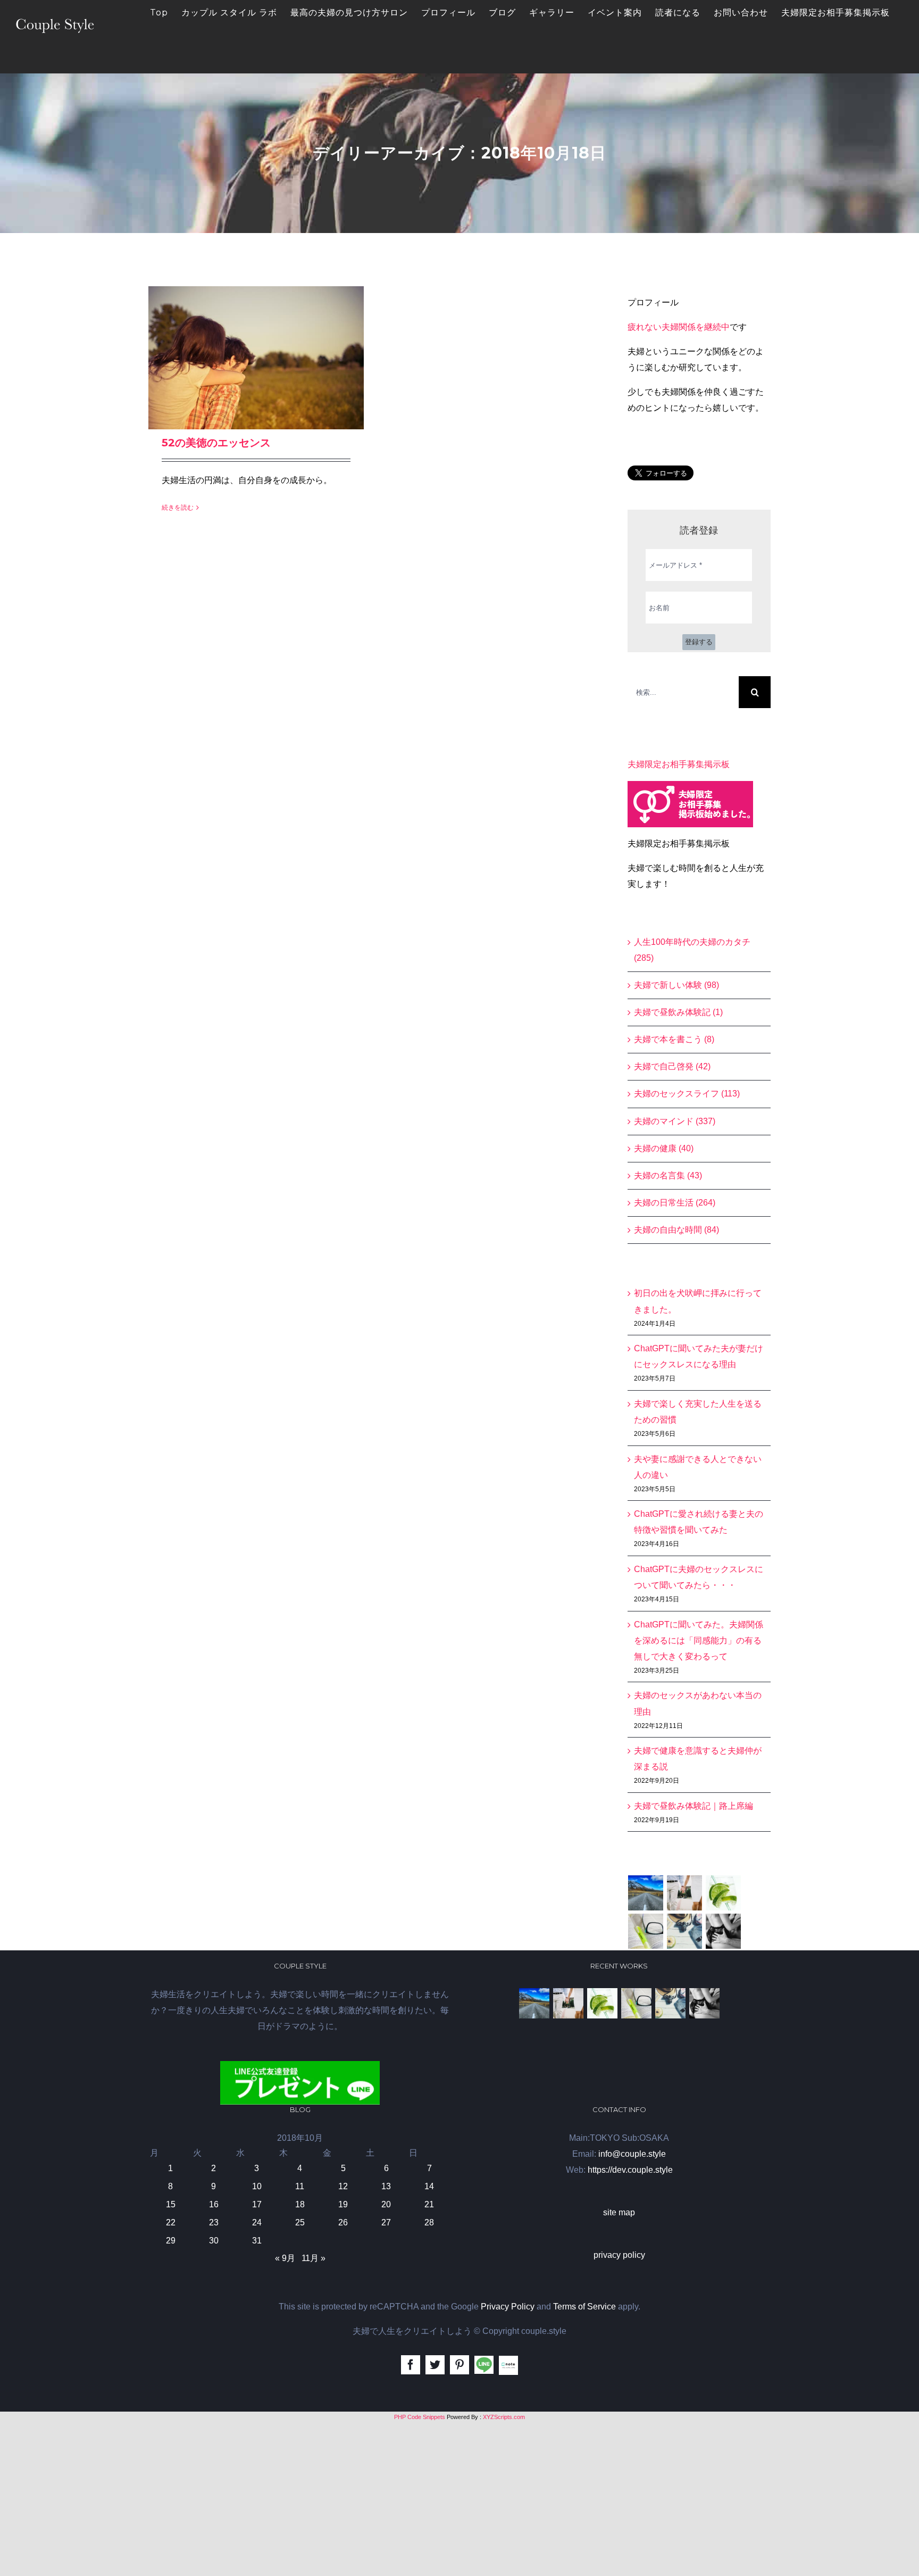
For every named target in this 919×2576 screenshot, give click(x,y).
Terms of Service (584, 2307)
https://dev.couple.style (630, 2170)
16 (214, 2204)
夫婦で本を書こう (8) (674, 1039)
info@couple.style (632, 2154)
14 (429, 2186)
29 (171, 2241)
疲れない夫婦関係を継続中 (679, 327)
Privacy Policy (508, 2307)
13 (386, 2186)
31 (257, 2241)
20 (386, 2204)
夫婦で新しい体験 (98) (676, 985)
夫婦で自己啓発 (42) (672, 1066)
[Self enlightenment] (646, 1893)
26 (343, 2222)
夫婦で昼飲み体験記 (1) (678, 1012)
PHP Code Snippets (420, 2417)
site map (619, 2212)
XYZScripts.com (504, 2417)
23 (214, 2222)
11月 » (314, 2258)
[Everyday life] (685, 1893)
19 (343, 2204)
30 (214, 2241)
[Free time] (685, 1931)
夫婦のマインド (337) (675, 1121)
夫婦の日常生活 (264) (675, 1203)
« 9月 (285, 2258)
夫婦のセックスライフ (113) (687, 1094)
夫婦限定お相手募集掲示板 (679, 764)
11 (300, 2186)
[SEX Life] (724, 1931)
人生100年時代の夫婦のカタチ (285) (692, 950)
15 (171, 2204)
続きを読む (178, 508)
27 (386, 2222)
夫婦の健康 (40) (664, 1148)
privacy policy (619, 2255)
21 (429, 2204)
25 (300, 2222)
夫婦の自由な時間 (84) (676, 1230)
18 (300, 2204)
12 (343, 2186)
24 (257, 2222)
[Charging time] (724, 1893)
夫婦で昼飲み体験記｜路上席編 (694, 1806)
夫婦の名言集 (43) (668, 1175)
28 (429, 2222)
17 (257, 2204)
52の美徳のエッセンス (216, 443)
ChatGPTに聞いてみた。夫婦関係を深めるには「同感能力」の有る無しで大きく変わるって (699, 1640)
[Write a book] (646, 1931)
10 (257, 2186)
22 (171, 2222)
